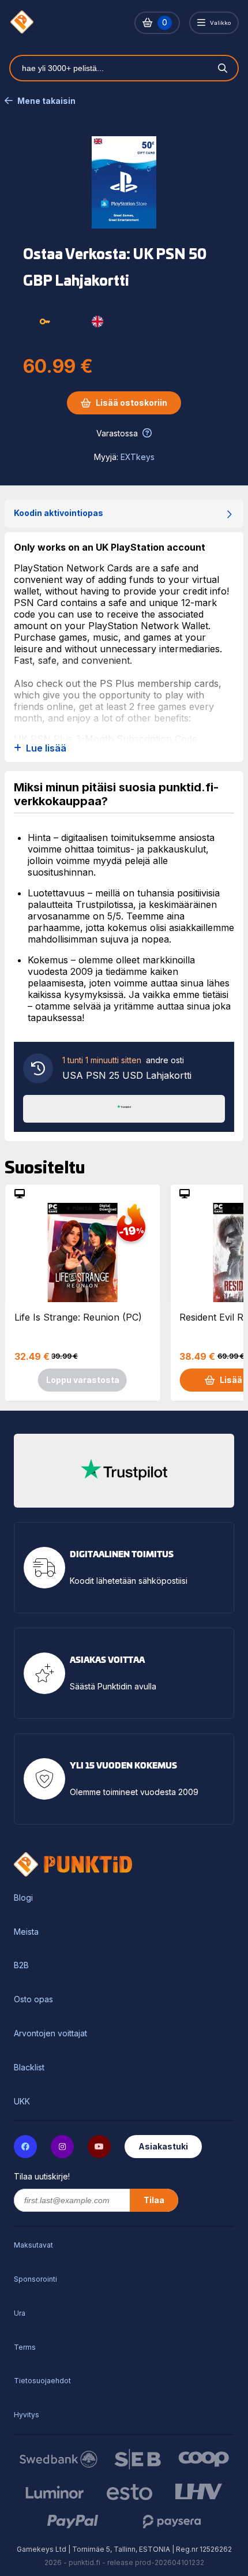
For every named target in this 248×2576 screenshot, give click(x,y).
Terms (25, 2347)
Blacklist (29, 2067)
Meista (26, 1932)
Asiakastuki (163, 2146)
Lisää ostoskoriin (131, 403)
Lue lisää (46, 748)
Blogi (23, 1898)
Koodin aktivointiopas (59, 513)
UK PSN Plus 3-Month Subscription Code (106, 739)
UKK (22, 2102)
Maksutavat (33, 2245)
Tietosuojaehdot (42, 2381)
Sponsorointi (35, 2279)
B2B (21, 1965)
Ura (20, 2313)
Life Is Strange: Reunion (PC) (78, 1317)
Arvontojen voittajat (50, 2033)
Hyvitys (27, 2415)
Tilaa (154, 2200)
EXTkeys (138, 457)
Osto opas (33, 1999)
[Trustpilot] (124, 1108)
